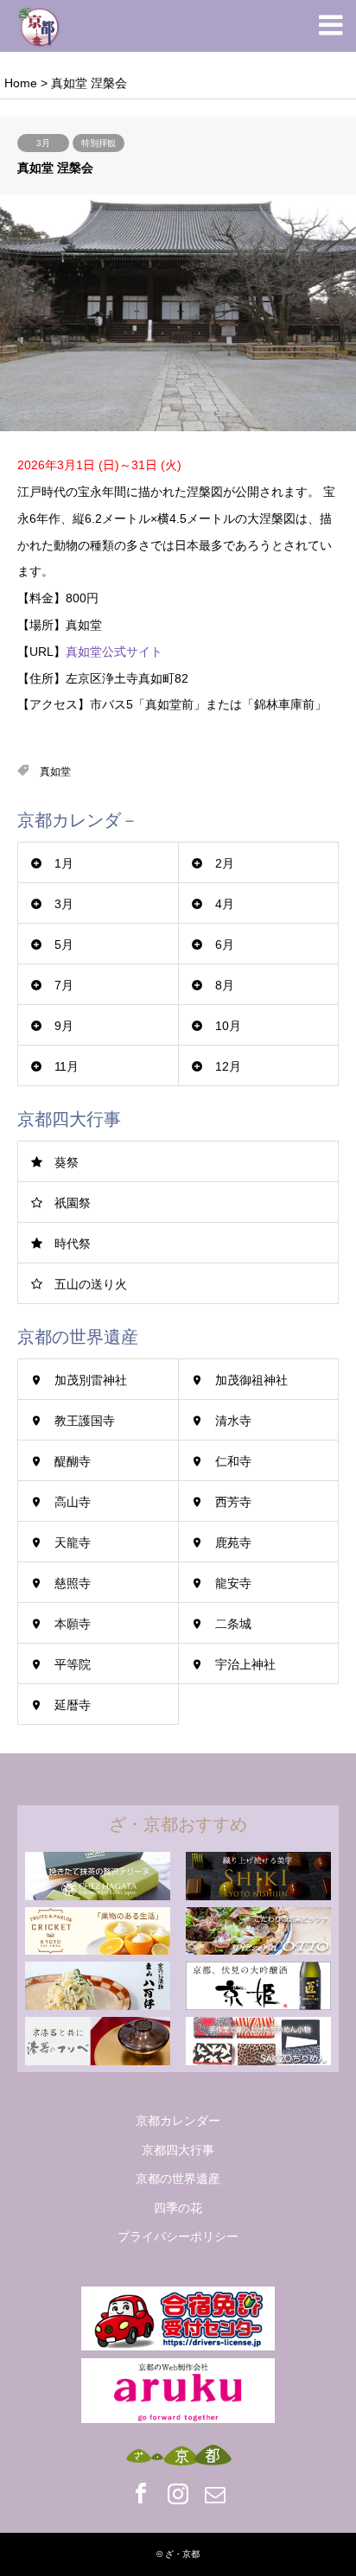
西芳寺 (233, 1502)
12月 (228, 1066)
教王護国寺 (85, 1421)
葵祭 (67, 1162)
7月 (64, 985)
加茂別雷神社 (91, 1380)
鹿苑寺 (233, 1542)
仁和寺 (233, 1461)
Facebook (141, 2493)
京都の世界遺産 (178, 2178)
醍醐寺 (73, 1461)
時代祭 (73, 1243)
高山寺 (73, 1502)
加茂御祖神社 (251, 1380)
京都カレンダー (178, 2121)
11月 (67, 1066)
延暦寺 (73, 1705)
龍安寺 (233, 1583)
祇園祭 (73, 1203)
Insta (178, 2493)
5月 (64, 945)
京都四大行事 (178, 2150)
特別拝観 (99, 143)
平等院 (73, 1664)
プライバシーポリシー (178, 2236)
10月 (228, 1026)
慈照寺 (73, 1583)
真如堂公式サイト (114, 652)
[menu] (330, 26)
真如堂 (55, 772)
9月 (64, 1026)
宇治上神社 (245, 1664)
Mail (215, 2493)
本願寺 (73, 1624)
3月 (43, 143)
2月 (225, 863)
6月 (225, 945)
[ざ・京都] (39, 26)
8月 (225, 985)
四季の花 (178, 2208)
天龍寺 (73, 1542)
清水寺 (233, 1421)
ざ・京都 (182, 2554)
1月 (64, 863)
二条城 (233, 1624)
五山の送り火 (91, 1284)
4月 (225, 904)
